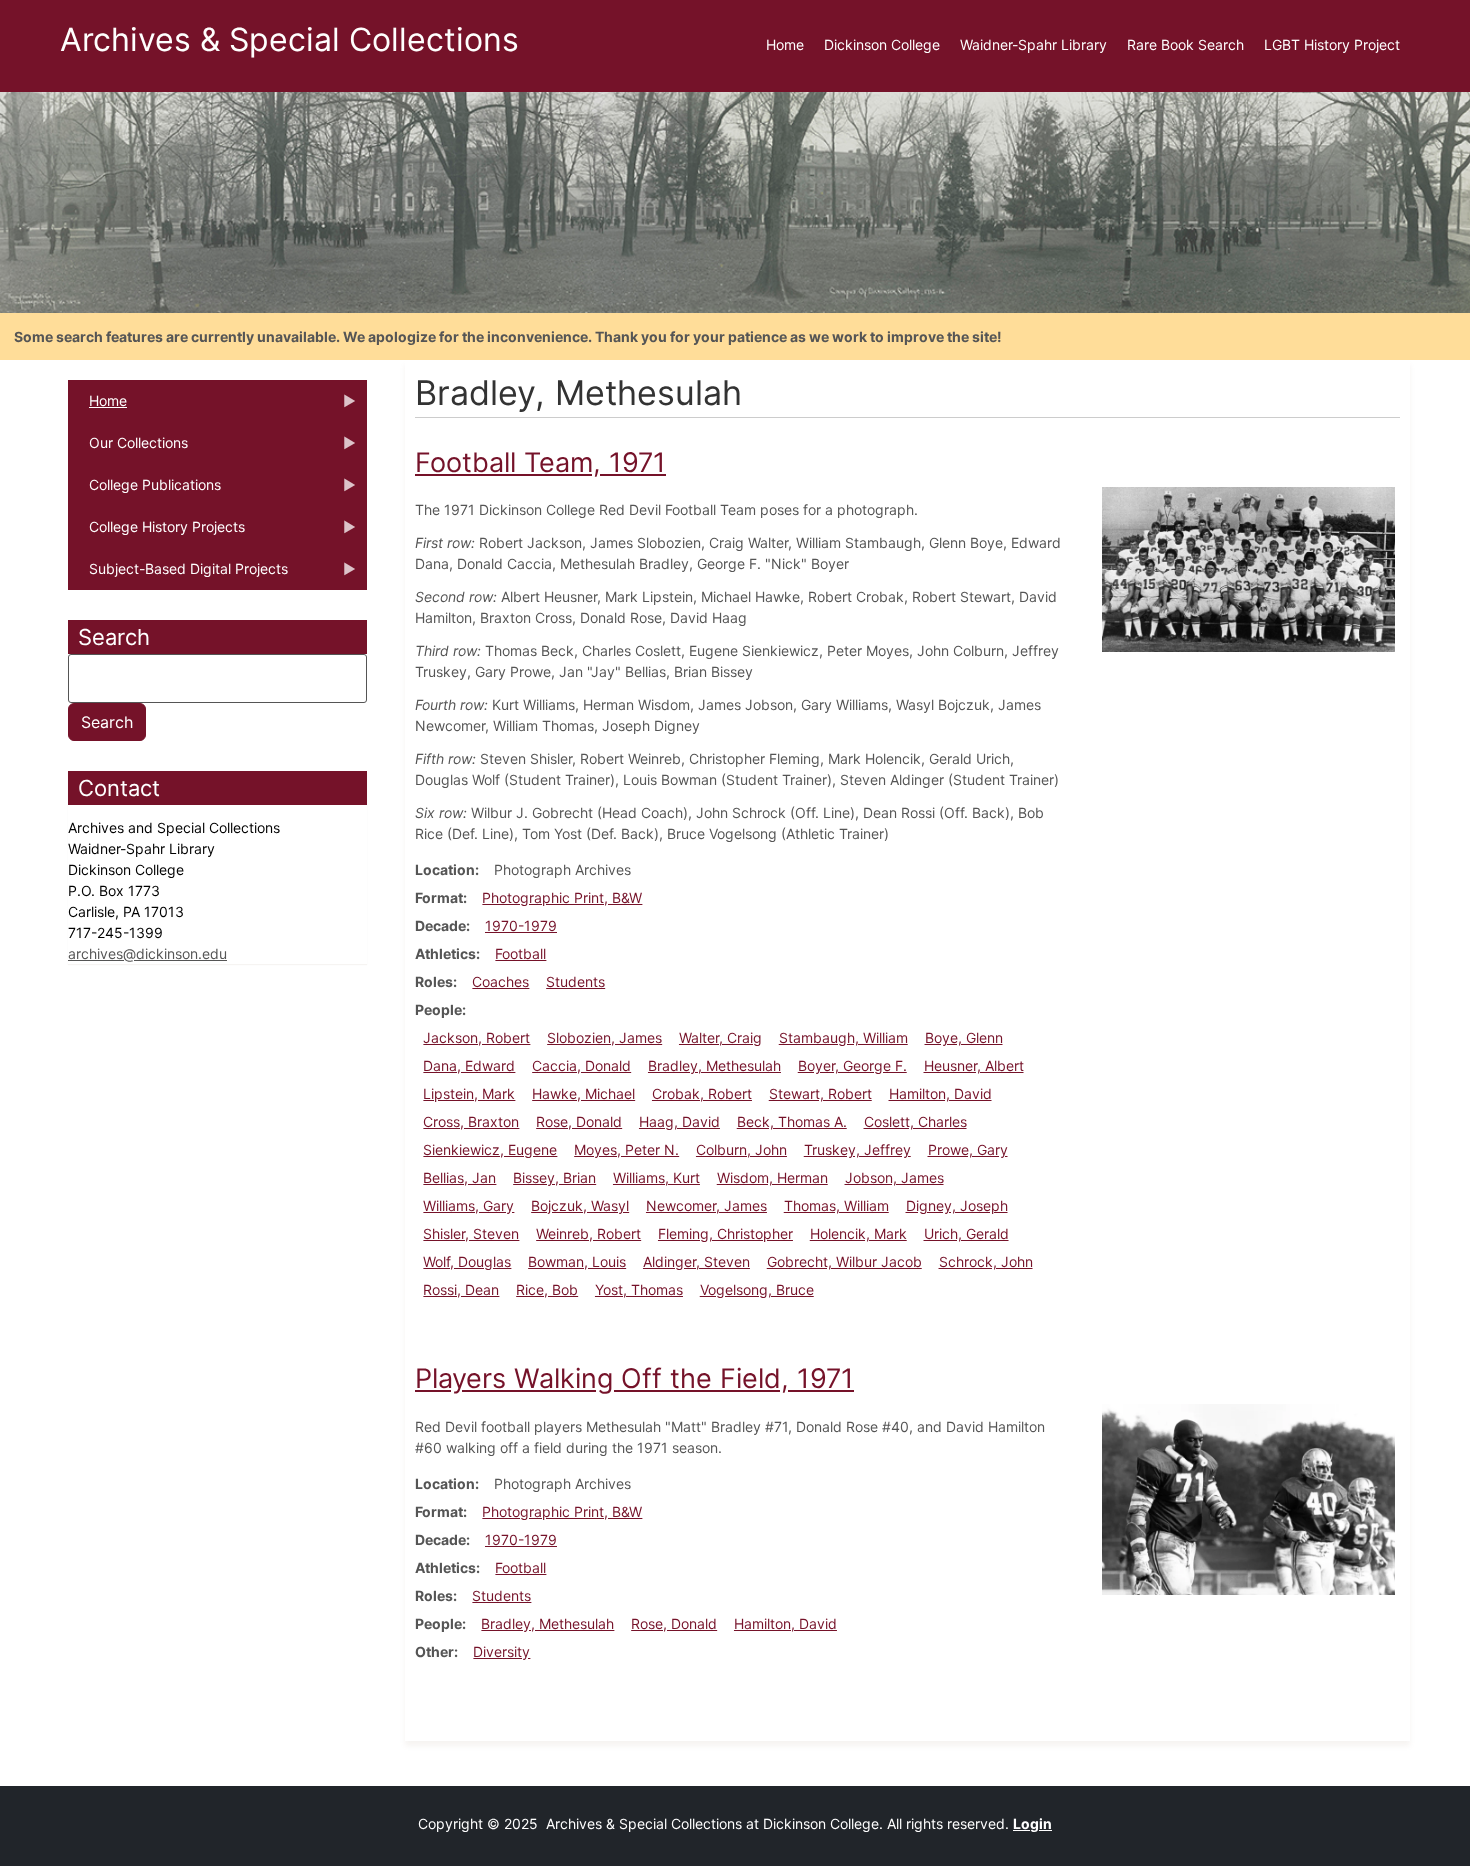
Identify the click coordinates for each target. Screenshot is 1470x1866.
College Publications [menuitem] (144, 491)
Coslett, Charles (915, 1121)
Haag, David (679, 1121)
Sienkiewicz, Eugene (490, 1149)
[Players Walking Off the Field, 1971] (1248, 1498)
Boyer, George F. (852, 1065)
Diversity (501, 1651)
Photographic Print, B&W (562, 897)
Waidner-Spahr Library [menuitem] (1033, 44)
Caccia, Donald (581, 1065)
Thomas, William (836, 1205)
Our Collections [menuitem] (128, 449)
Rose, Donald (579, 1121)
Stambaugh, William (843, 1037)
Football (520, 953)
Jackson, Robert (476, 1037)
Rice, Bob (547, 1289)
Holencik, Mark (858, 1233)
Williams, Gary (468, 1205)
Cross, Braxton (471, 1121)
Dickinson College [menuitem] (882, 44)
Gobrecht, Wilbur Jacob (844, 1261)
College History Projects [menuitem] (156, 533)
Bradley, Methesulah (714, 1065)
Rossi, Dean (461, 1289)
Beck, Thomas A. (792, 1121)
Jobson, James (894, 1177)
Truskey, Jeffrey (857, 1149)
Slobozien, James (604, 1037)
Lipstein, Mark (469, 1093)
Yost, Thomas (639, 1289)
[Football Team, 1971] (1248, 568)
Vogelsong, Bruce (757, 1289)
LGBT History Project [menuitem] (1332, 44)
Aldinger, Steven (696, 1261)
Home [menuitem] (785, 44)
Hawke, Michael (583, 1093)
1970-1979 (521, 925)
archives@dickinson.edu (147, 953)
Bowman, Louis (577, 1261)
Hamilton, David (940, 1093)
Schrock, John (986, 1261)
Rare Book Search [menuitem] (1185, 44)
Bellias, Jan (459, 1177)
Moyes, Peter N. (626, 1149)
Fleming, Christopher (725, 1233)
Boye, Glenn (964, 1037)
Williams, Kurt (656, 1177)
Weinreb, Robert (588, 1233)
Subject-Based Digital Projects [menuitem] (178, 575)
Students (575, 981)
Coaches (500, 981)
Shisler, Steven (471, 1233)
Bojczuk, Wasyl (580, 1205)
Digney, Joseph (957, 1205)
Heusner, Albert (974, 1065)
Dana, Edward (469, 1065)
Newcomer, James (706, 1205)
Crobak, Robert (702, 1093)
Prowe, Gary (968, 1149)
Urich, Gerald (966, 1233)
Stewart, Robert (820, 1093)
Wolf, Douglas (467, 1261)
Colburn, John (741, 1149)
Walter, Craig (720, 1037)
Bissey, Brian (554, 1177)
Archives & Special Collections (289, 39)
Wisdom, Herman (772, 1177)
